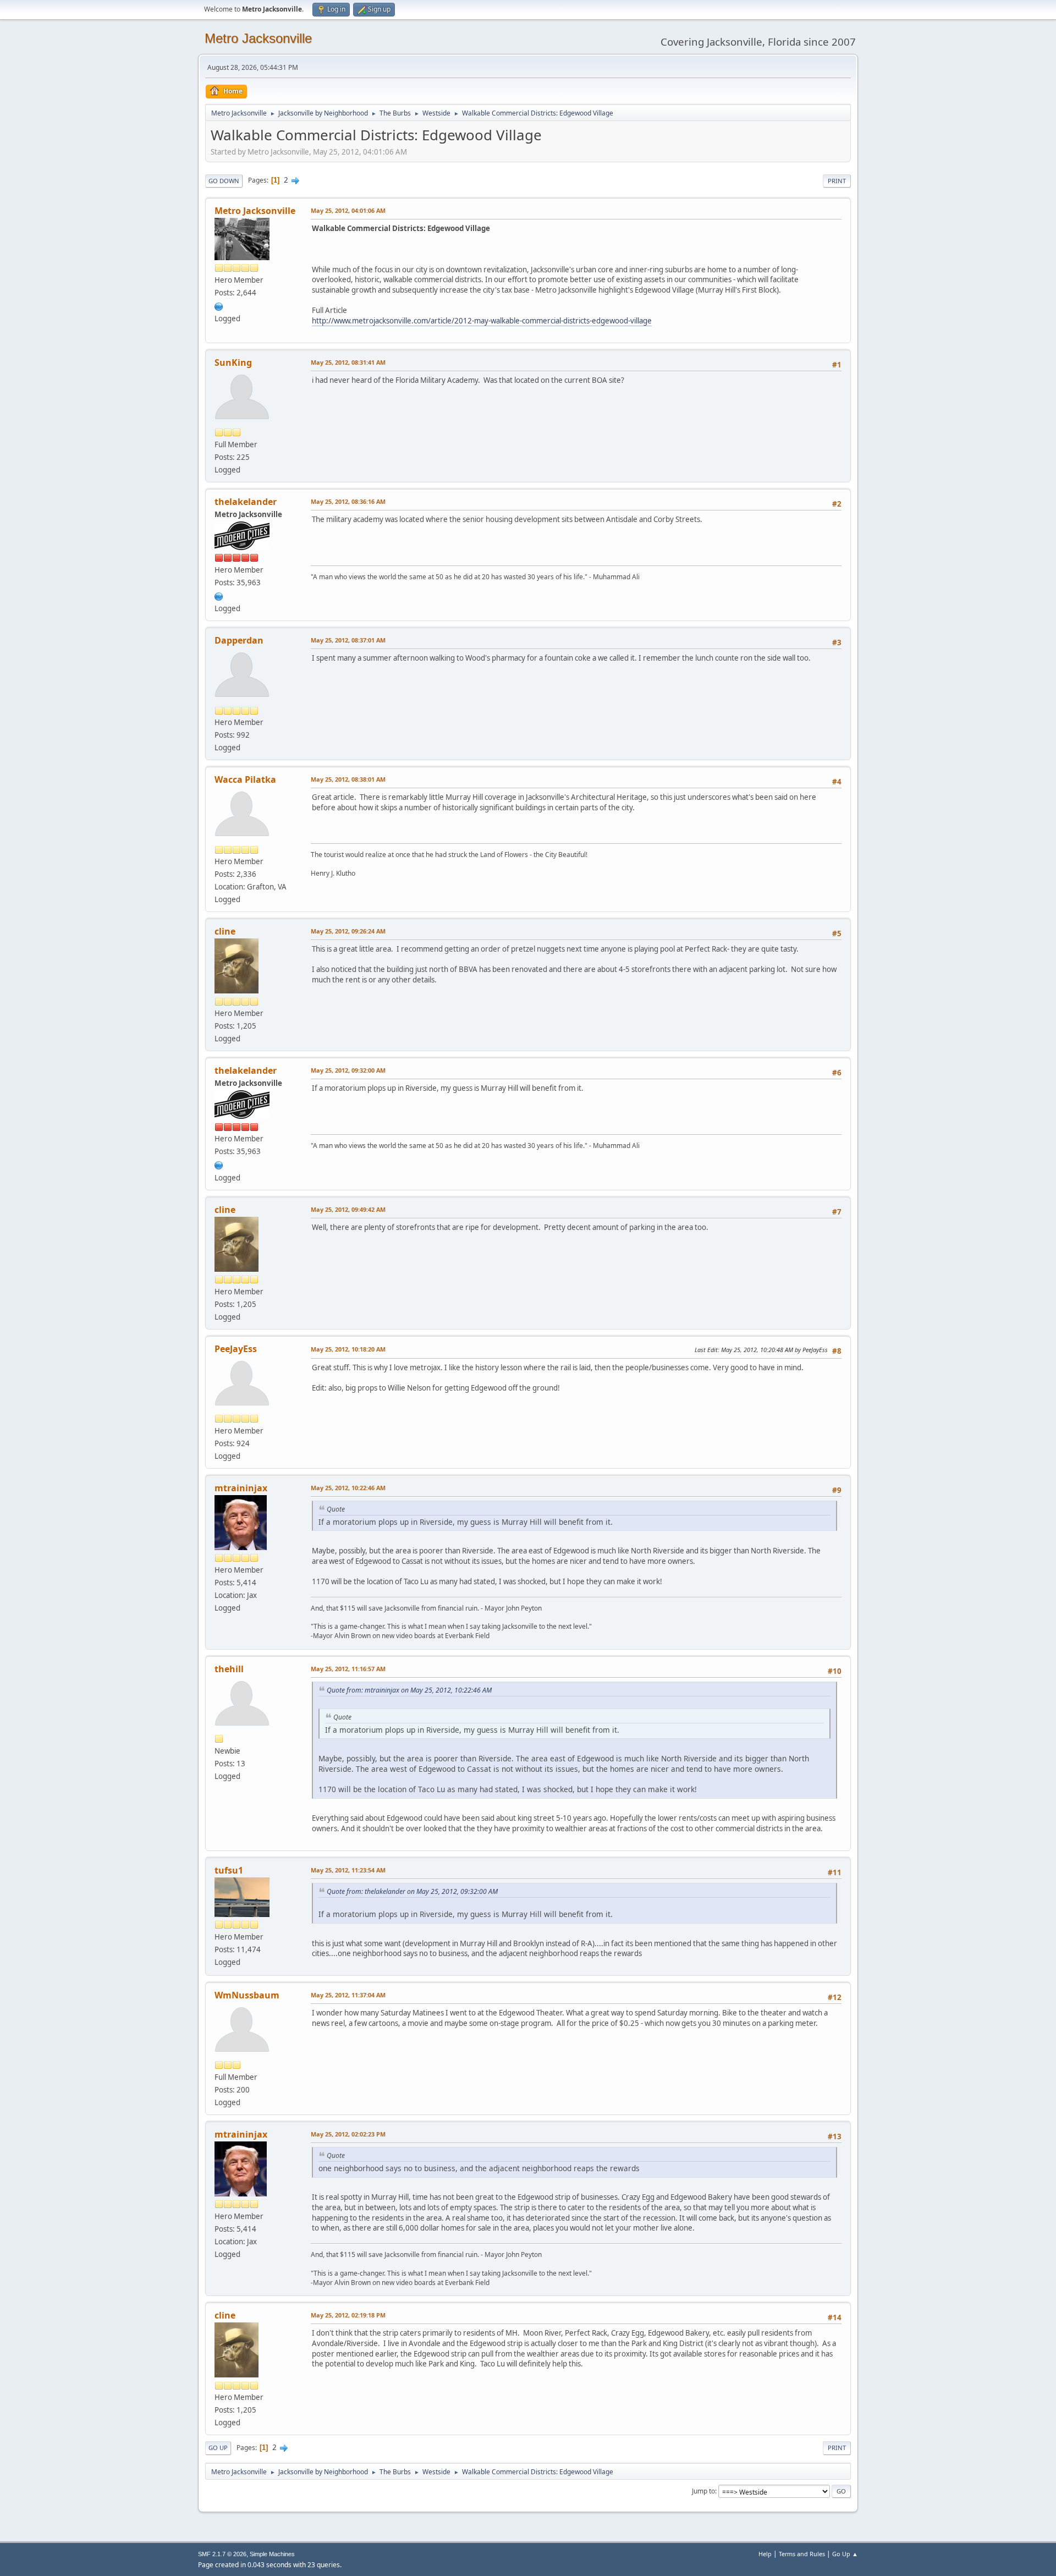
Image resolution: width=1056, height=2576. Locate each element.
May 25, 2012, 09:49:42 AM (348, 1209)
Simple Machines (272, 2554)
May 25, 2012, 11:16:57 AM (348, 1669)
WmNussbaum (247, 1995)
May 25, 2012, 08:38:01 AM (348, 779)
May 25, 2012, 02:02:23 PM (348, 2134)
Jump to (703, 2491)
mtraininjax (241, 1488)
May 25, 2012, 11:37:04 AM (348, 1995)
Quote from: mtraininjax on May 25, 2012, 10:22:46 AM (409, 1690)
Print (837, 181)
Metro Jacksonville (258, 38)
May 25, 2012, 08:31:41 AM (348, 362)
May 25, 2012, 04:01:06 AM (348, 210)
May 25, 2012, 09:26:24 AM (348, 931)
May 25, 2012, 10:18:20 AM (348, 1349)
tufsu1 (229, 1870)
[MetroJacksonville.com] (219, 305)
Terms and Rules (802, 2554)
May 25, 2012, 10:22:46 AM (348, 1488)
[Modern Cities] (219, 595)
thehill (229, 1669)
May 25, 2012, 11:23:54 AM (348, 1870)
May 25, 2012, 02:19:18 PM (348, 2315)
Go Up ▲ (845, 2554)
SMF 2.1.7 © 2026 (222, 2554)
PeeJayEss (236, 1349)
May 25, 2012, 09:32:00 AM (348, 1070)
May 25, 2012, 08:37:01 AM (348, 640)
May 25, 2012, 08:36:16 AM (348, 501)
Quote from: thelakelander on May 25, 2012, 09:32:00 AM (412, 1891)
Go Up (218, 2448)
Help (765, 2554)
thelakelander (246, 502)
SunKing (233, 362)
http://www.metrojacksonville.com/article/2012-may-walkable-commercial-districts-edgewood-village (482, 321)
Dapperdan (239, 640)
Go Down (224, 181)
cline (225, 931)
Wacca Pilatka (245, 779)
